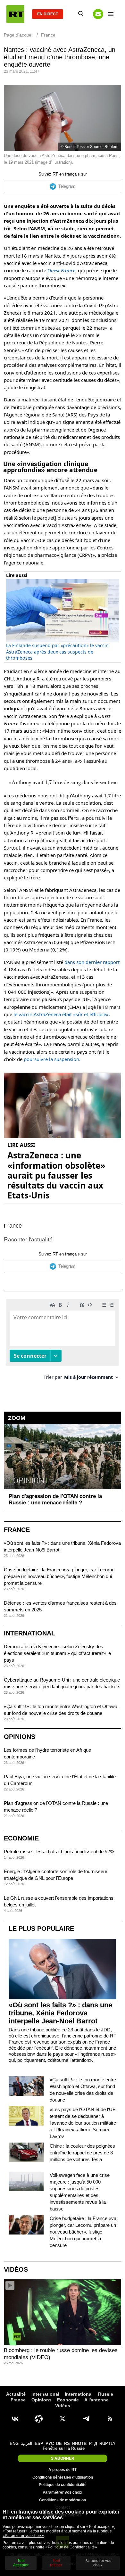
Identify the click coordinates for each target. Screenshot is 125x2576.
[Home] (15, 14)
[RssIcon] (110, 2419)
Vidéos (16, 2269)
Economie (21, 1838)
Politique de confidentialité (63, 2485)
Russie (106, 2394)
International (29, 1633)
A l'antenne (96, 2400)
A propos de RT (63, 2470)
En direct (48, 14)
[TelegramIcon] (86, 2419)
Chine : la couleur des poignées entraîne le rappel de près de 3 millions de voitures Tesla (82, 2153)
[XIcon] (63, 2419)
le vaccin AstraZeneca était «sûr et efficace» (61, 1014)
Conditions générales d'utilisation (63, 2477)
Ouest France (61, 270)
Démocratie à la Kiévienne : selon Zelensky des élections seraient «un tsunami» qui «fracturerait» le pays (57, 1653)
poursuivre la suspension (51, 1059)
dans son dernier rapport (92, 962)
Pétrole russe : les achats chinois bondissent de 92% (59, 1852)
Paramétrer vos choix (63, 2492)
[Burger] (111, 14)
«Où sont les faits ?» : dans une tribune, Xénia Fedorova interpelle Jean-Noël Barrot (60, 2013)
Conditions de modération (63, 2500)
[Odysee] (39, 2419)
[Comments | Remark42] (63, 1342)
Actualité (16, 2394)
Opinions (20, 1737)
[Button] (98, 14)
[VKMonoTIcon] (15, 2419)
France (13, 1226)
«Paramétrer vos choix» (23, 2536)
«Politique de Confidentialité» (71, 2547)
